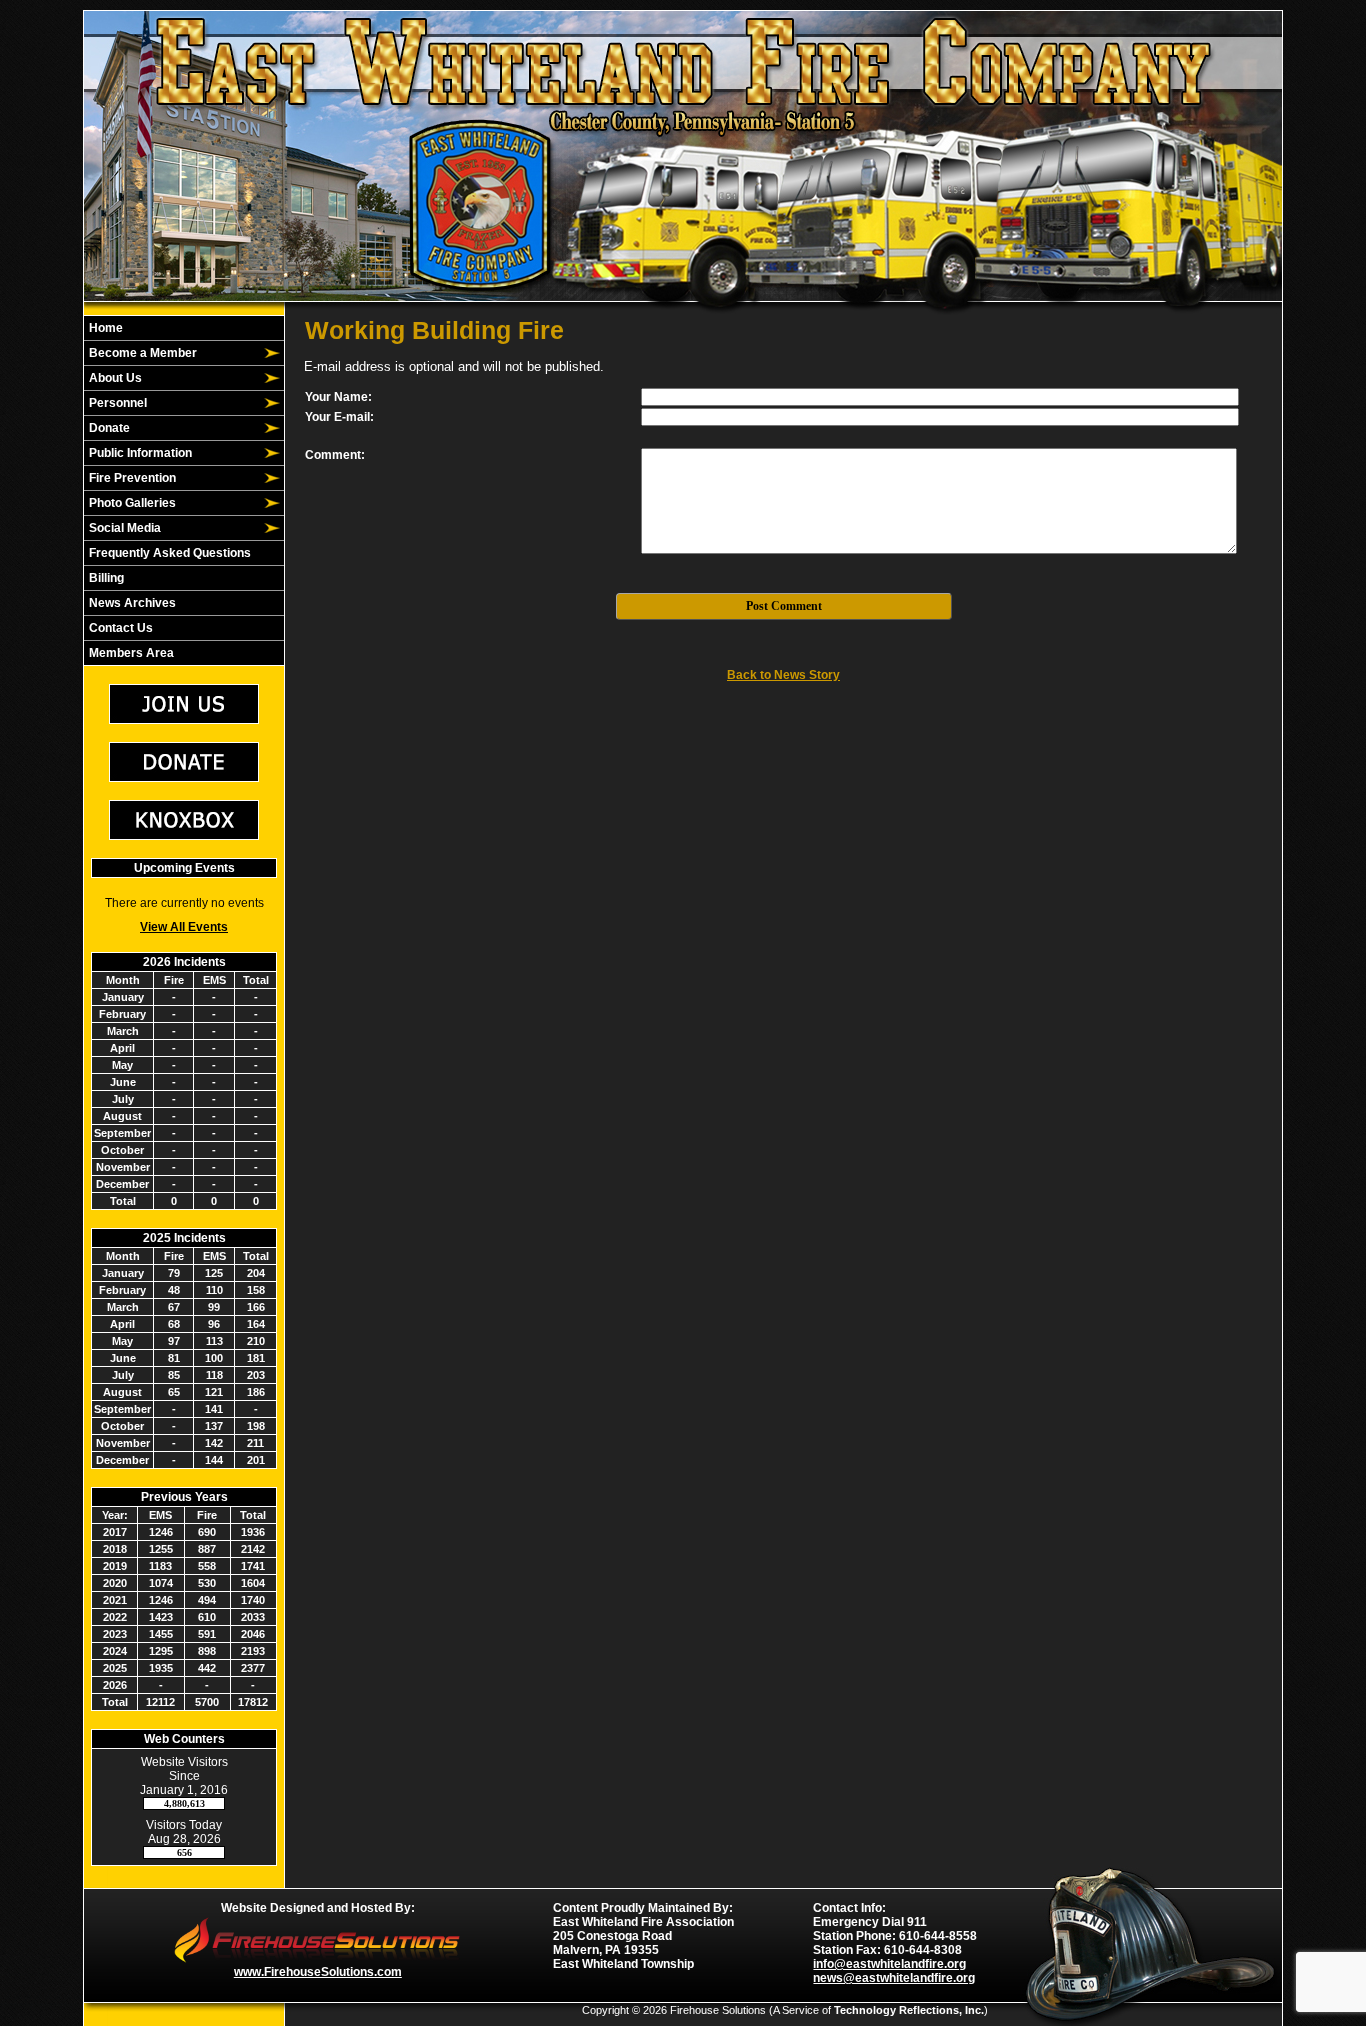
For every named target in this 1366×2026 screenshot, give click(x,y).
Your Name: (338, 397)
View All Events (184, 927)
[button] (173, 353)
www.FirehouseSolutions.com (318, 1972)
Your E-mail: (339, 417)
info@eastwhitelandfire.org (889, 1964)
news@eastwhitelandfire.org (894, 1978)
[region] (184, 490)
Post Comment (784, 606)
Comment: (335, 455)
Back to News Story (783, 675)
